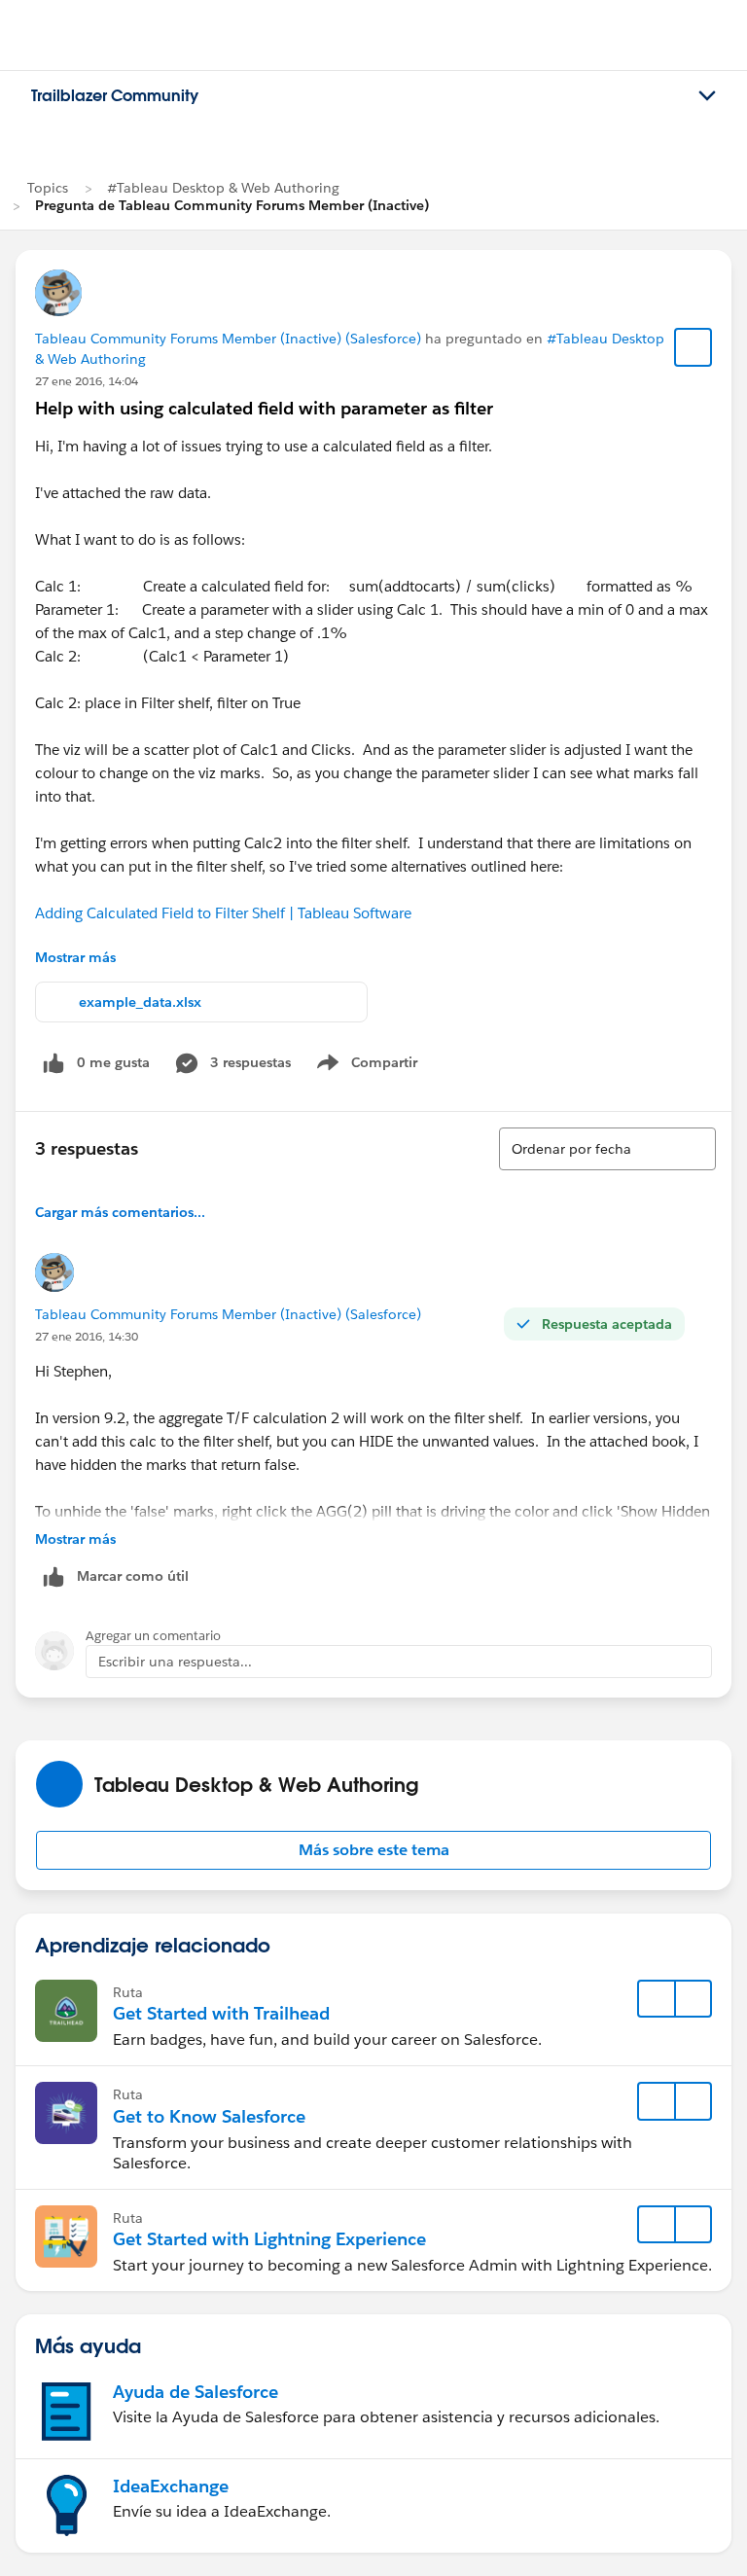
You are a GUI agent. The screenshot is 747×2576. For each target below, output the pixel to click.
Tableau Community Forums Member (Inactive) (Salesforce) (228, 339)
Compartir (379, 1066)
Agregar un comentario (153, 1636)
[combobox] (607, 1149)
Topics (48, 188)
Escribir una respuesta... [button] (175, 1662)
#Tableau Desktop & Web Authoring (223, 188)
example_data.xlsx (140, 1002)
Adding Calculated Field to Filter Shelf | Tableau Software (223, 913)
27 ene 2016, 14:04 (87, 381)
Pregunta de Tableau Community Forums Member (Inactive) (232, 205)
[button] (373, 1850)
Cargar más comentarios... (120, 1212)
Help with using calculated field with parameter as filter (264, 408)
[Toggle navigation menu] (707, 96)
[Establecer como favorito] (694, 347)
